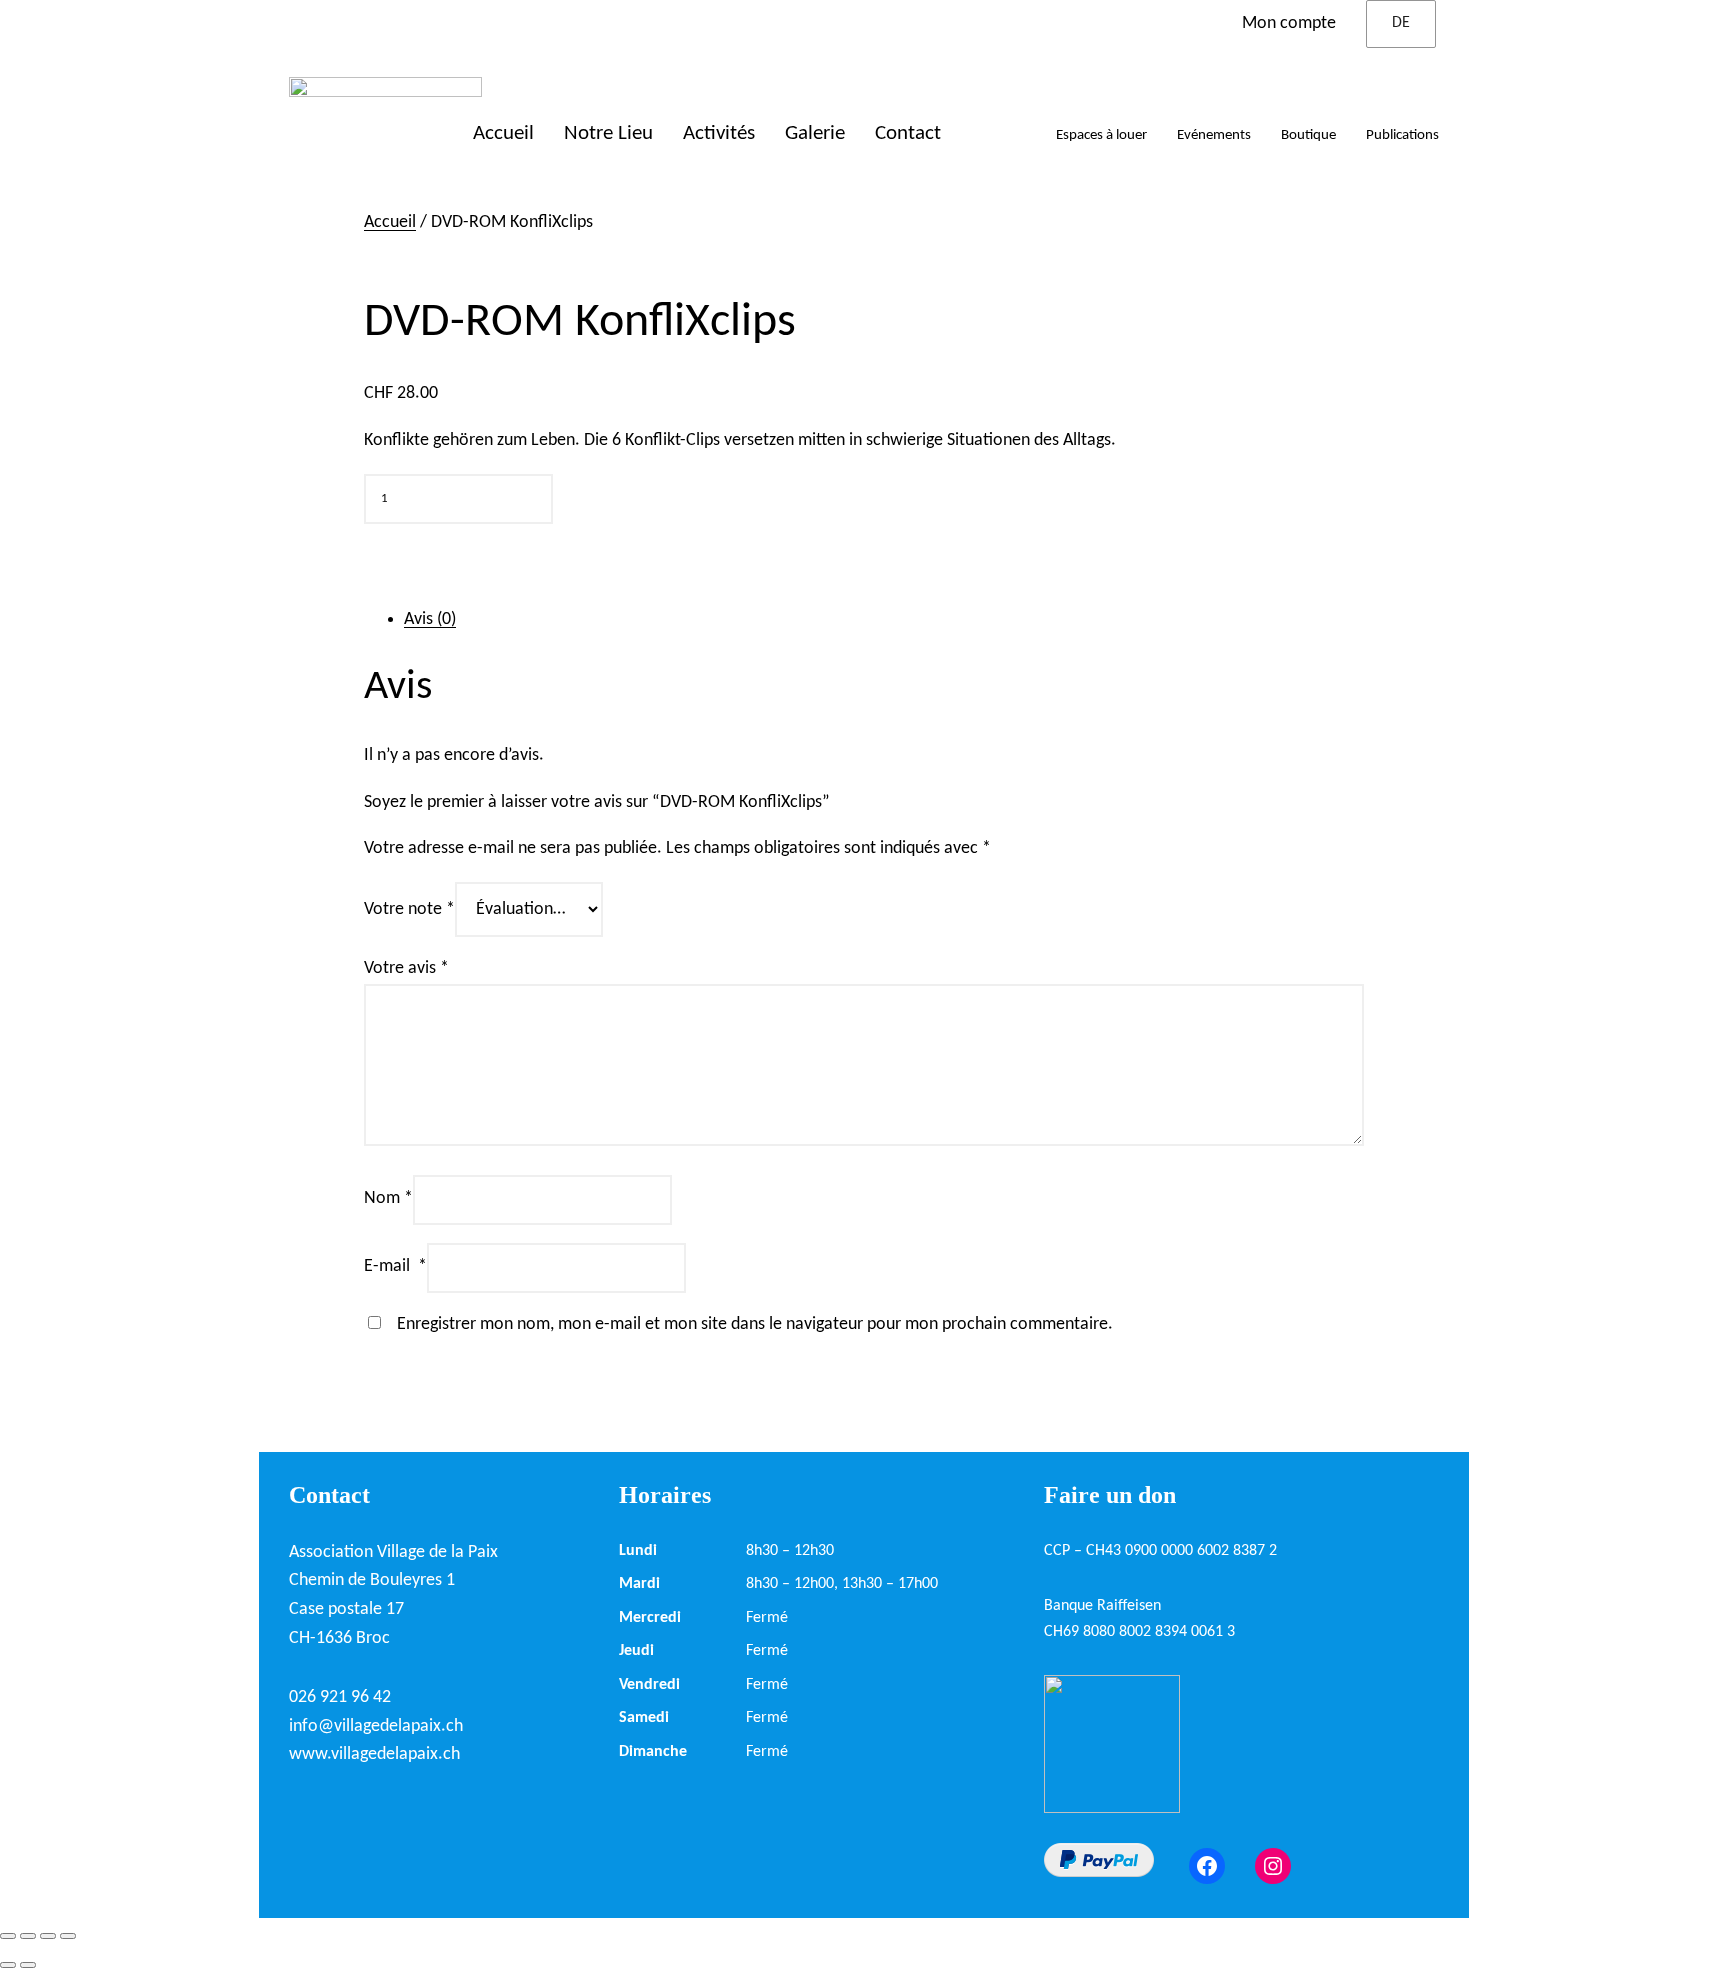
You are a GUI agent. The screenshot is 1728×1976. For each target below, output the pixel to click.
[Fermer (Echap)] (68, 1936)
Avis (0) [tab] (430, 619)
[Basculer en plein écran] (28, 1936)
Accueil (390, 222)
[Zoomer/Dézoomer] (8, 1936)
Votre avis (406, 968)
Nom (388, 1198)
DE (1401, 23)
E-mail (395, 1266)
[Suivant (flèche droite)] (28, 1965)
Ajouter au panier (453, 555)
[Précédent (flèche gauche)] (8, 1965)
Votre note (409, 909)
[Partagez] (48, 1936)
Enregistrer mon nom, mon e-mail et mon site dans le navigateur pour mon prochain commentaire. (755, 1324)
